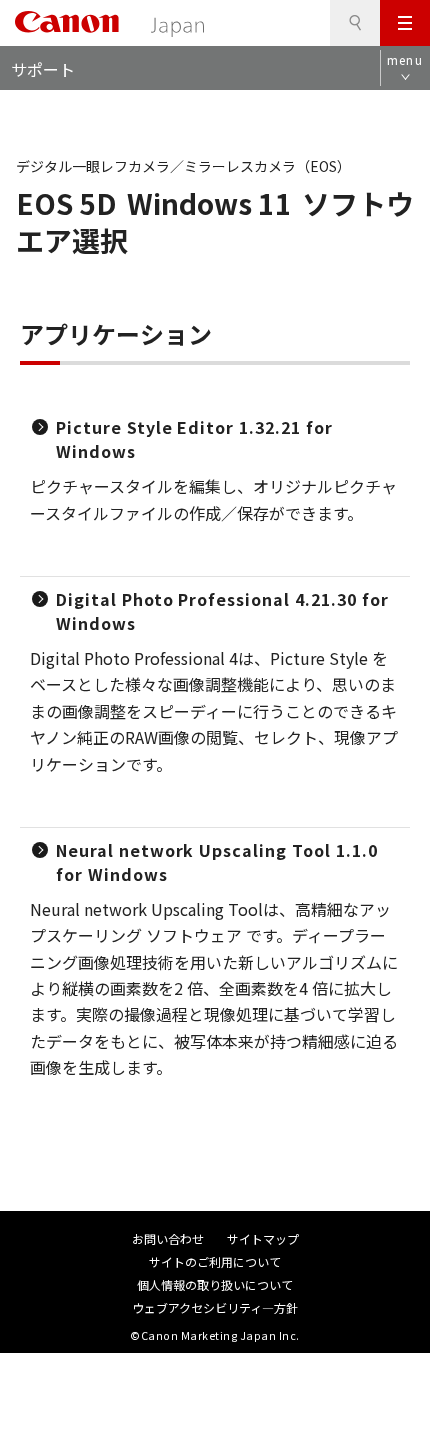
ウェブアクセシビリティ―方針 (215, 1307)
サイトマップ (263, 1238)
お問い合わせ (168, 1238)
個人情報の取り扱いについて (215, 1284)
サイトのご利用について (215, 1261)
